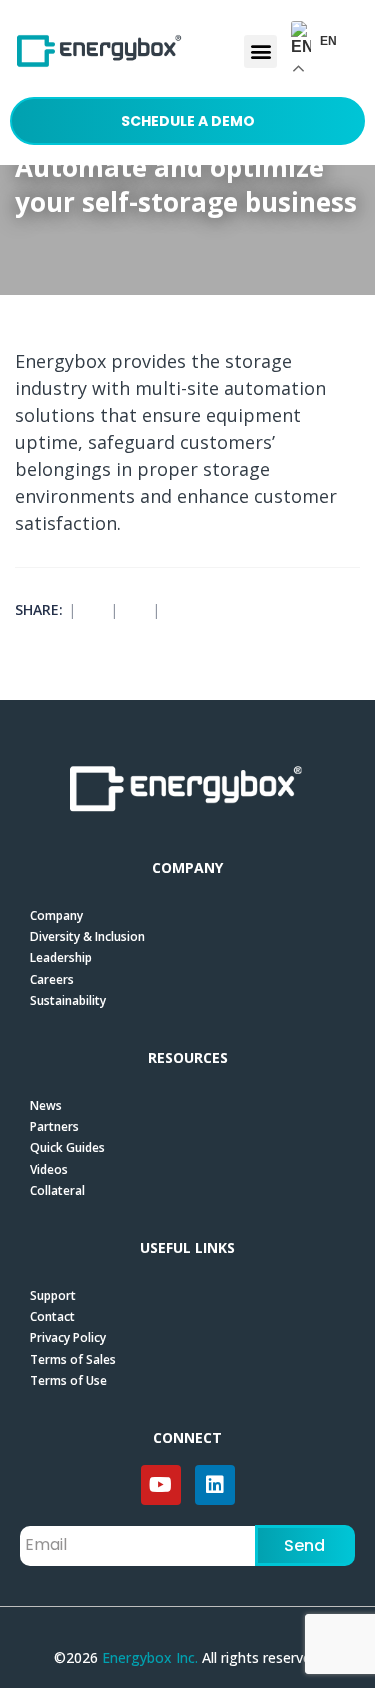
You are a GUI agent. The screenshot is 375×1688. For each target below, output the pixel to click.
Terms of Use (68, 1380)
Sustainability (68, 1000)
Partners (54, 1126)
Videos (49, 1169)
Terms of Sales (73, 1359)
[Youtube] (161, 1485)
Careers (52, 979)
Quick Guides (67, 1147)
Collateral (57, 1190)
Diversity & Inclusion (87, 936)
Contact (52, 1316)
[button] (260, 51)
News (46, 1105)
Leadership (61, 957)
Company (56, 915)
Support (53, 1295)
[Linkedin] (215, 1485)
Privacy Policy (68, 1337)
